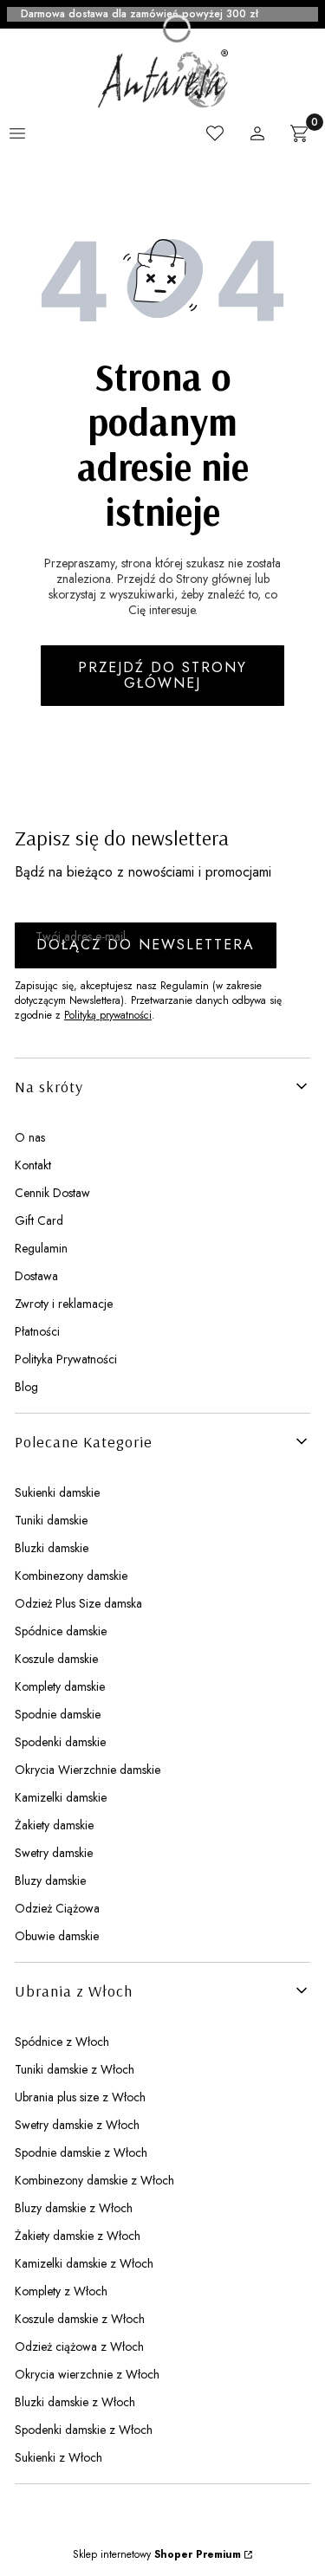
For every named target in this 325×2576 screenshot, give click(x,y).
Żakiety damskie (54, 1825)
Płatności (37, 1331)
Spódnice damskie (61, 1631)
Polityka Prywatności (66, 1359)
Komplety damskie (60, 1686)
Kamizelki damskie (61, 1797)
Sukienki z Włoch (58, 2457)
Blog (26, 1387)
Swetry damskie (54, 1853)
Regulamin (41, 1248)
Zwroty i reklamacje (64, 1304)
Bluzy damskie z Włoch (74, 2208)
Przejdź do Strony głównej (162, 675)
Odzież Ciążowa (57, 1908)
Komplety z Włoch (61, 2291)
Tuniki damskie (51, 1520)
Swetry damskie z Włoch (77, 2125)
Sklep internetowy (157, 2554)
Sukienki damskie (57, 1492)
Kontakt (33, 1165)
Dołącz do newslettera (146, 945)
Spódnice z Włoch (62, 2042)
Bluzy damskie (50, 1880)
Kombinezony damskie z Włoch (94, 2180)
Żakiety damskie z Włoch (78, 2236)
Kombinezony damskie (71, 1576)
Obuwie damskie (57, 1936)
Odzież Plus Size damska (78, 1603)
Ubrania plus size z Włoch (80, 2097)
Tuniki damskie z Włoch (75, 2069)
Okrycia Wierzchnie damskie (88, 1770)
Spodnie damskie (58, 1714)
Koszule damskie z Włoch (80, 2319)
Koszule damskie (56, 1659)
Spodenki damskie (60, 1742)
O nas (30, 1137)
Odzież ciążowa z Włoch (79, 2346)
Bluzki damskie (52, 1548)
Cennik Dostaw (52, 1193)
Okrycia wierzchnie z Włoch (87, 2374)
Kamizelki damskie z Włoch (84, 2263)
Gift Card (39, 1220)
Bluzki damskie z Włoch (75, 2402)
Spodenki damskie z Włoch (84, 2430)
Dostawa (36, 1276)
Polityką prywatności (108, 1015)
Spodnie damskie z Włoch (81, 2152)
